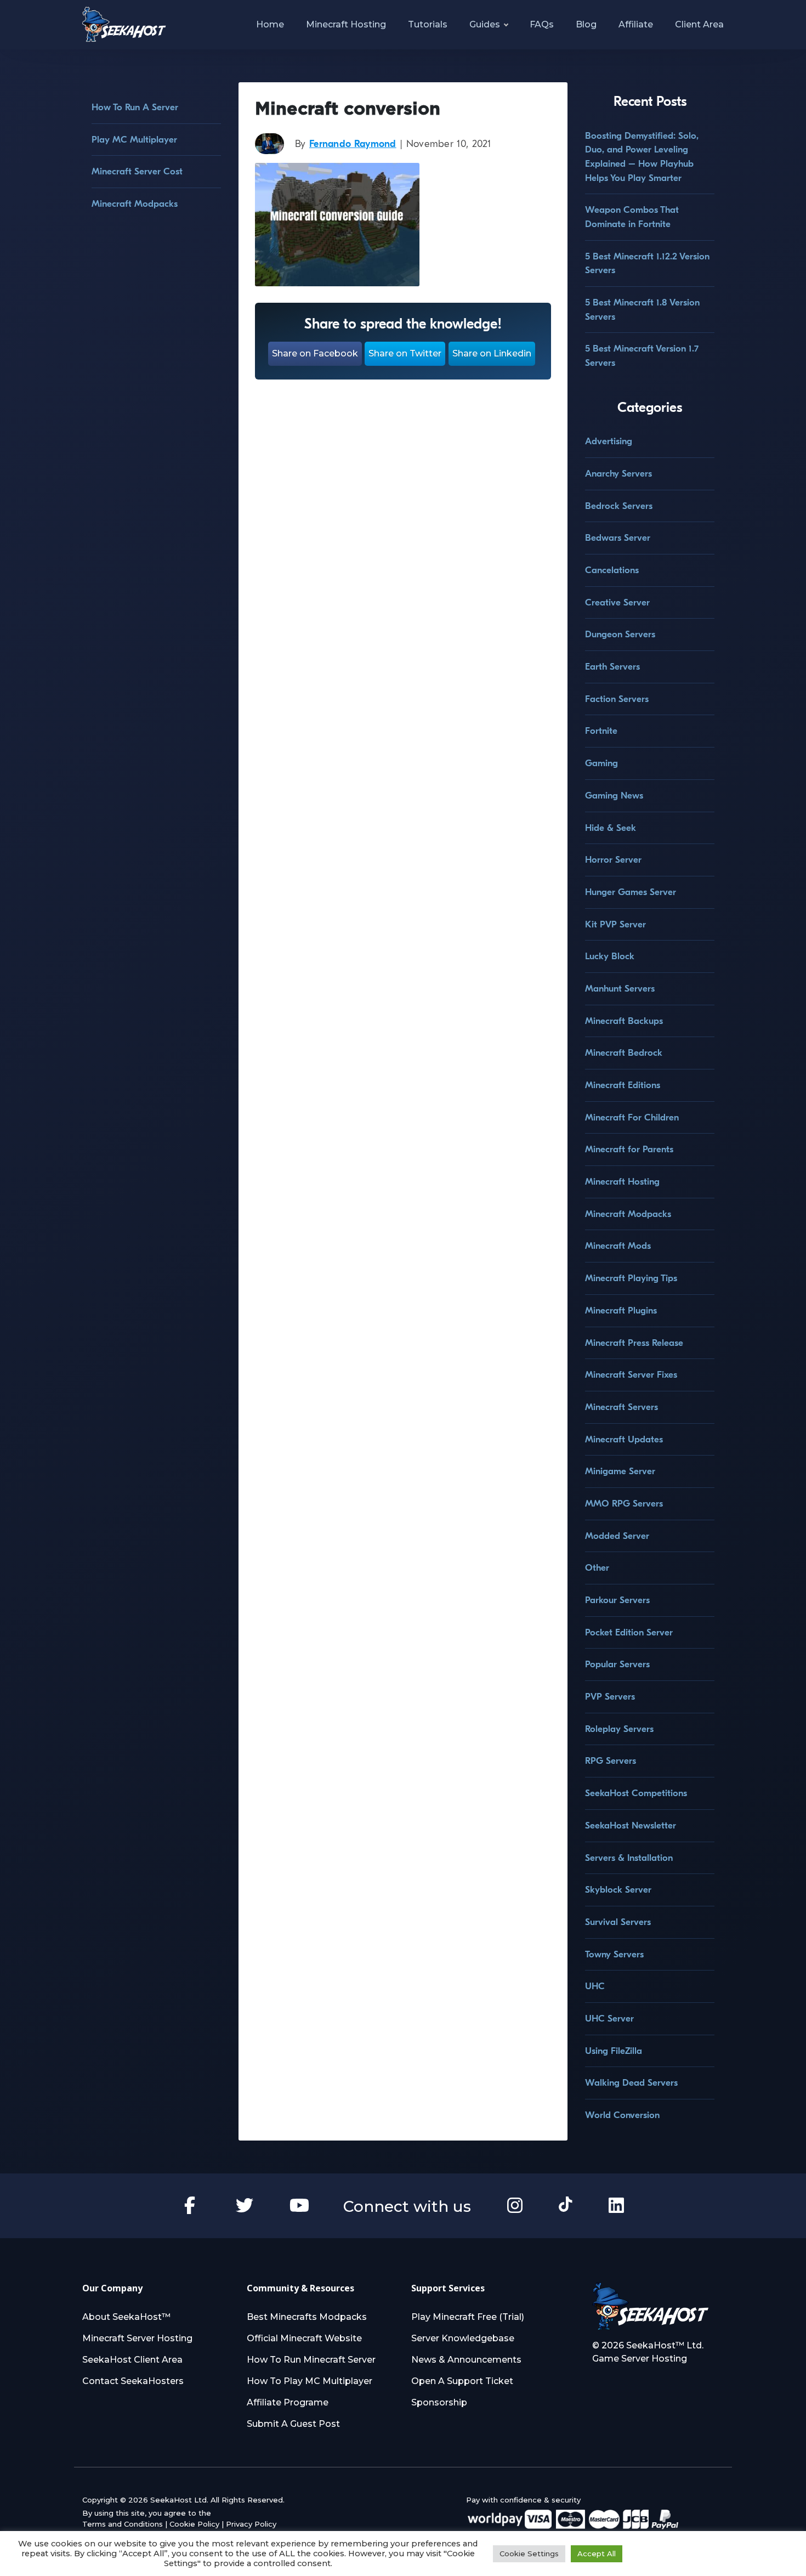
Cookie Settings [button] (529, 2554)
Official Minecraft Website (304, 2338)
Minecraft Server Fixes (631, 1375)
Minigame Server (620, 1471)
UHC (595, 1986)
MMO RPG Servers (624, 1504)
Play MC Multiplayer (134, 140)
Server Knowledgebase (463, 2338)
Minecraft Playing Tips (631, 1278)
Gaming (601, 763)
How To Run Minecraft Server (311, 2360)
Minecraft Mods (618, 1246)
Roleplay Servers (619, 1729)
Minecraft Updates (624, 1439)
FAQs (542, 24)
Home (270, 24)
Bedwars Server (618, 538)
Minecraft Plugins (621, 1310)
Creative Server (617, 602)
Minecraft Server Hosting (137, 2338)
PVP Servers (610, 1697)
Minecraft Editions (623, 1085)
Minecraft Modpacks (135, 204)
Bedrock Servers (619, 506)
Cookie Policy (194, 2524)
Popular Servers (617, 1664)
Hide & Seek (611, 828)
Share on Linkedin (492, 353)
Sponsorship (439, 2402)
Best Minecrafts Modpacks (307, 2317)
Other (597, 1568)
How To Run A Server (135, 107)
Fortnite (601, 731)
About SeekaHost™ (126, 2317)
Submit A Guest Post (293, 2424)
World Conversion (622, 2115)
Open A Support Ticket (462, 2381)
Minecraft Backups (624, 1021)
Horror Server (613, 860)
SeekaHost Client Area (132, 2360)
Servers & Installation (629, 1858)
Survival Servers (618, 1922)
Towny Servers (614, 1954)
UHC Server (609, 2019)
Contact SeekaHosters (133, 2381)
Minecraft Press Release (634, 1343)
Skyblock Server (618, 1890)
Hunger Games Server (631, 892)
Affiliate (636, 24)
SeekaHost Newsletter (631, 1825)
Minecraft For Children (632, 1117)
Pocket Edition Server (629, 1632)
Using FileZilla (614, 2051)
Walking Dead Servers (631, 2083)
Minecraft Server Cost (137, 171)
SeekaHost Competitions (636, 1793)
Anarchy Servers (618, 474)
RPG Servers (611, 1761)
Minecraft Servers (621, 1407)
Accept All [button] (597, 2554)
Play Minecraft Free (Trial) (468, 2317)
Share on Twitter (405, 353)
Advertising (609, 441)
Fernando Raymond (353, 144)
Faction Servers (617, 699)
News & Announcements (466, 2360)
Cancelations (612, 570)
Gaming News (614, 796)
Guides (485, 24)
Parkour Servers (617, 1600)
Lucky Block (610, 956)
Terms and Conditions (123, 2524)
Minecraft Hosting (346, 24)
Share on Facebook (315, 353)
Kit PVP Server (615, 924)
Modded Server (617, 1536)
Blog (586, 24)
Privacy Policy (251, 2524)
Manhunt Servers (620, 989)
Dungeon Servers (620, 634)
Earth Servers (612, 667)
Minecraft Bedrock (624, 1053)
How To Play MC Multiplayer (310, 2381)
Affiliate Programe (288, 2402)
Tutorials (428, 24)
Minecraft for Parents (629, 1149)
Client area (699, 24)
